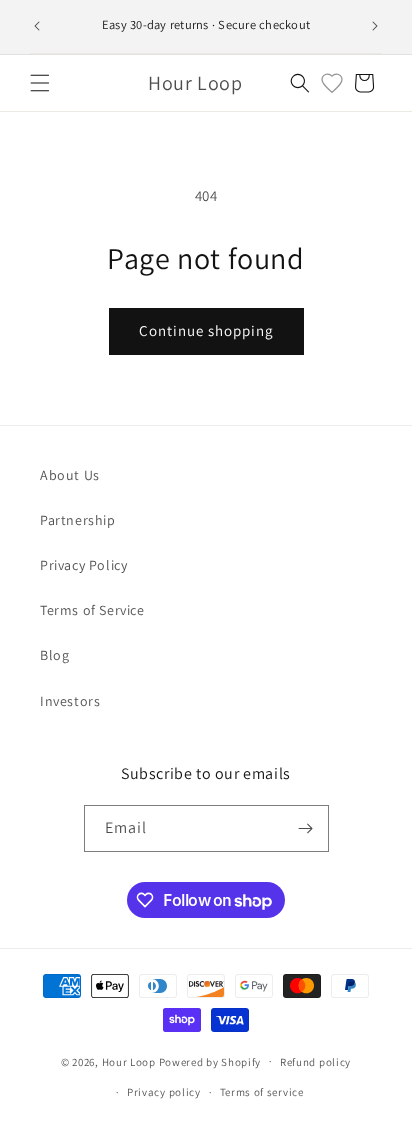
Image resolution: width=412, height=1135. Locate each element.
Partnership (78, 520)
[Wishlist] (332, 83)
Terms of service (262, 1092)
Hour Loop (129, 1061)
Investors (70, 701)
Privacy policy (164, 1092)
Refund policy (315, 1062)
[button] (40, 83)
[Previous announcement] (37, 26)
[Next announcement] (375, 26)
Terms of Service (92, 610)
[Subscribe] (306, 828)
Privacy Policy (83, 565)
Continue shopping (206, 330)
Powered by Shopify (210, 1061)
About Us (70, 475)
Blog (54, 655)
